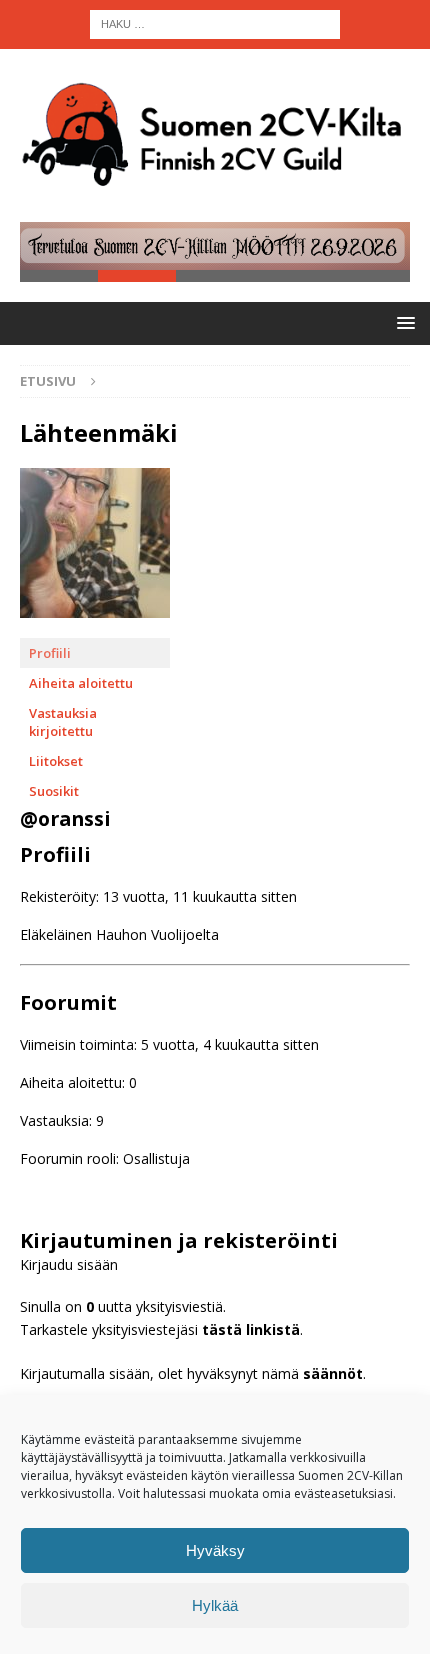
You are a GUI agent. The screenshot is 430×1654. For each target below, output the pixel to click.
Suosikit (54, 791)
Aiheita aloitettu (81, 683)
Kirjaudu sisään (69, 1264)
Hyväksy (215, 1550)
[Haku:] (215, 22)
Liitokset (56, 761)
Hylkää (215, 1605)
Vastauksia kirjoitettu (63, 722)
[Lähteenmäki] (95, 628)
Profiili (50, 653)
